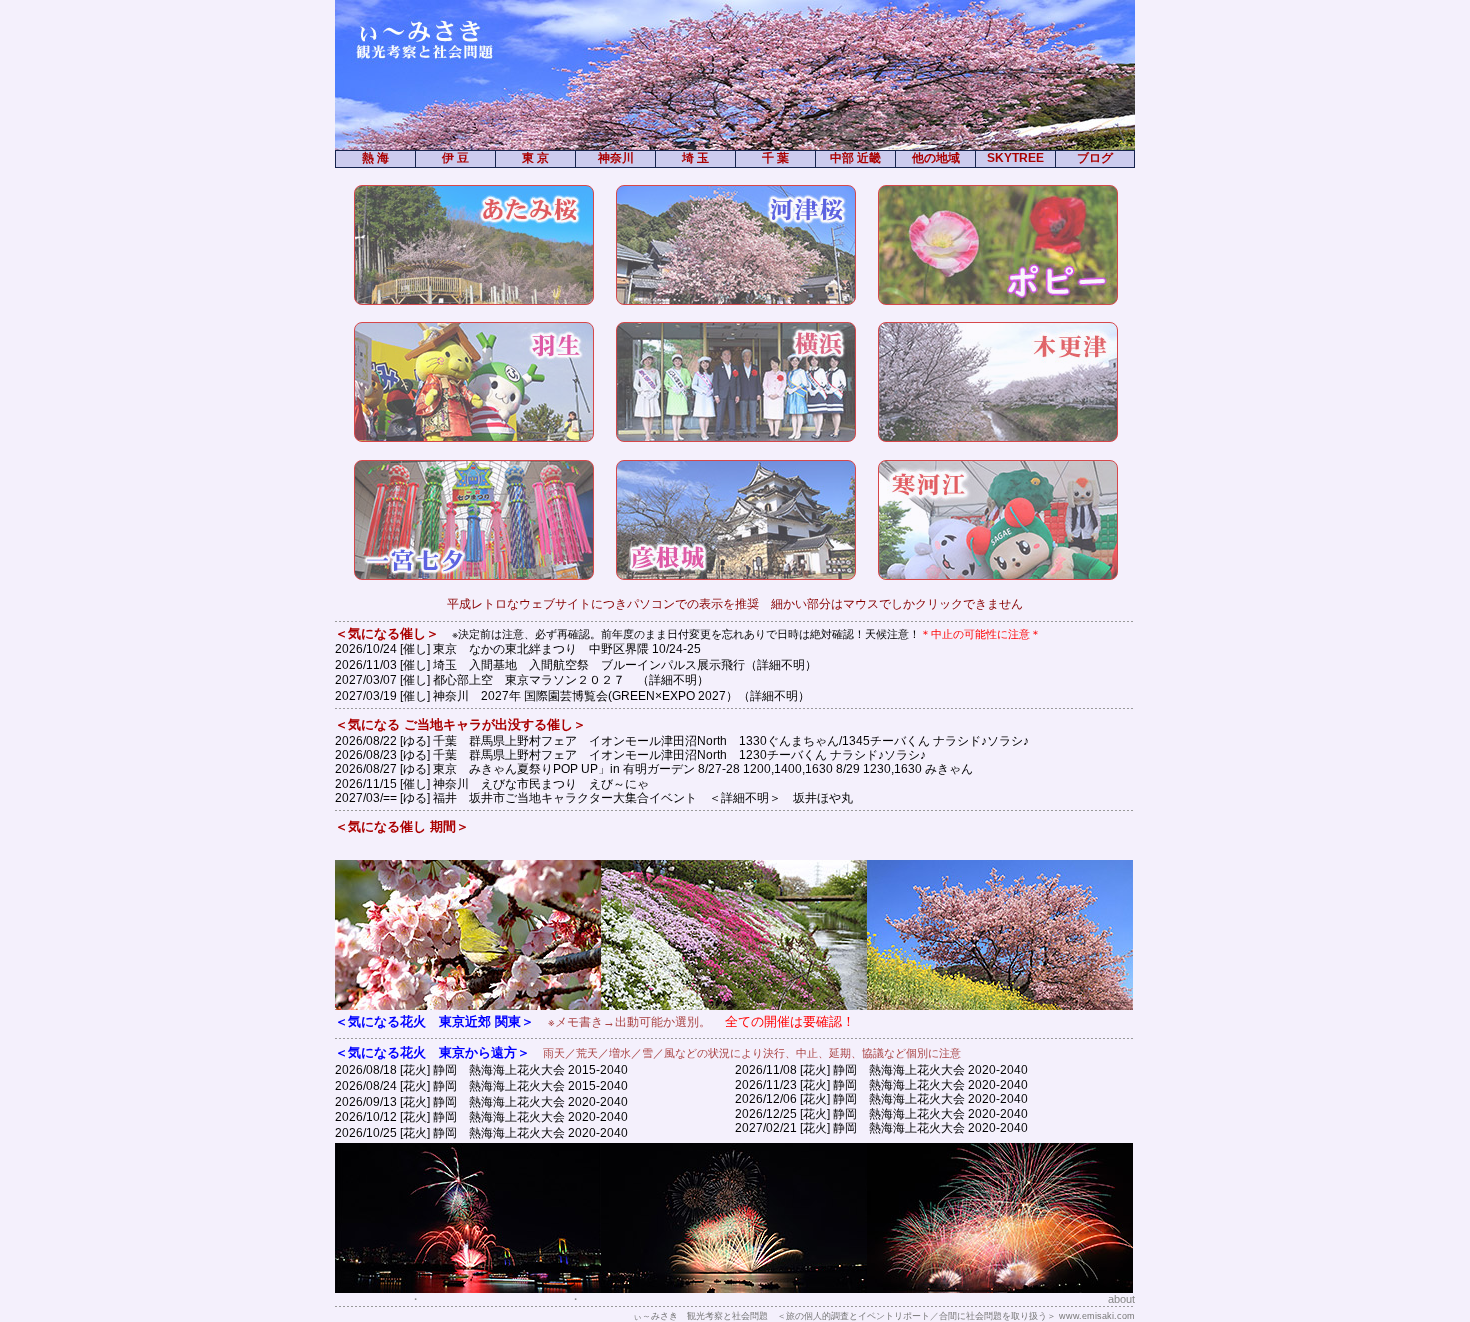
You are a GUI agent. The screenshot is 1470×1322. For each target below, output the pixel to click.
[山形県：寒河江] (998, 520)
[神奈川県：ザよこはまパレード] (736, 382)
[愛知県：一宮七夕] (474, 520)
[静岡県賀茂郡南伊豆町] (1000, 1005)
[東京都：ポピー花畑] (998, 245)
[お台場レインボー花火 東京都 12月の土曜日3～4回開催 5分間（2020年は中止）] (468, 1288)
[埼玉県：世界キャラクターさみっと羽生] (474, 382)
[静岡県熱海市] (468, 1005)
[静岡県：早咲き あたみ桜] (474, 245)
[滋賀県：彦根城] (736, 520)
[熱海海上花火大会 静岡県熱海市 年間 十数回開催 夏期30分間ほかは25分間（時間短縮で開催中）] (1000, 1288)
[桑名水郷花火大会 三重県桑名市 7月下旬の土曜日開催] (734, 1288)
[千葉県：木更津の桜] (998, 382)
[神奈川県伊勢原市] (734, 1005)
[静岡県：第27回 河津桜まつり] (736, 245)
